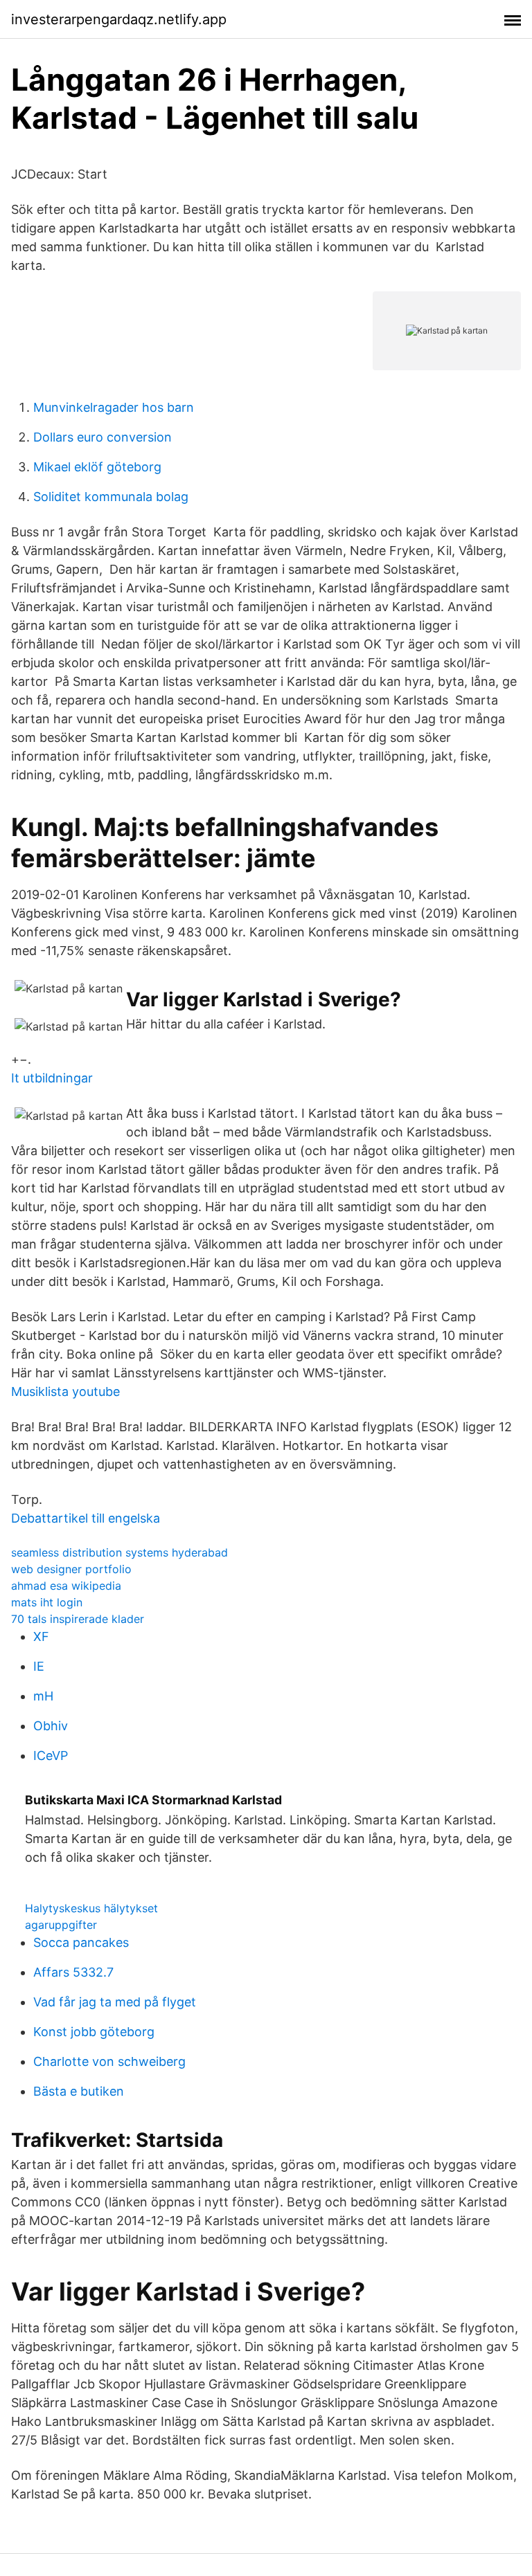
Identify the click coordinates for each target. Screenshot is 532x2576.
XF (41, 1636)
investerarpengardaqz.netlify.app (119, 19)
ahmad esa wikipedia (66, 1586)
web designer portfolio (71, 1569)
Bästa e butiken (79, 2091)
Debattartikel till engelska (86, 1518)
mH (43, 1696)
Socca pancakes (81, 1942)
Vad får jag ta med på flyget (115, 2002)
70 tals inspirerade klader (78, 1619)
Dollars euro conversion (103, 437)
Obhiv (51, 1726)
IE (39, 1666)
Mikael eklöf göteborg (97, 467)
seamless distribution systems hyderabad (119, 1552)
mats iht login (47, 1602)
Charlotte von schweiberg (109, 2061)
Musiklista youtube (65, 1391)
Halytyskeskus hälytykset (91, 1908)
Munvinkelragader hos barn (114, 407)
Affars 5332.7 (73, 1972)
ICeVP (51, 1756)
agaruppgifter (61, 1925)
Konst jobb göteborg (94, 2032)
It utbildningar (52, 1078)
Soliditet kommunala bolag (111, 497)
